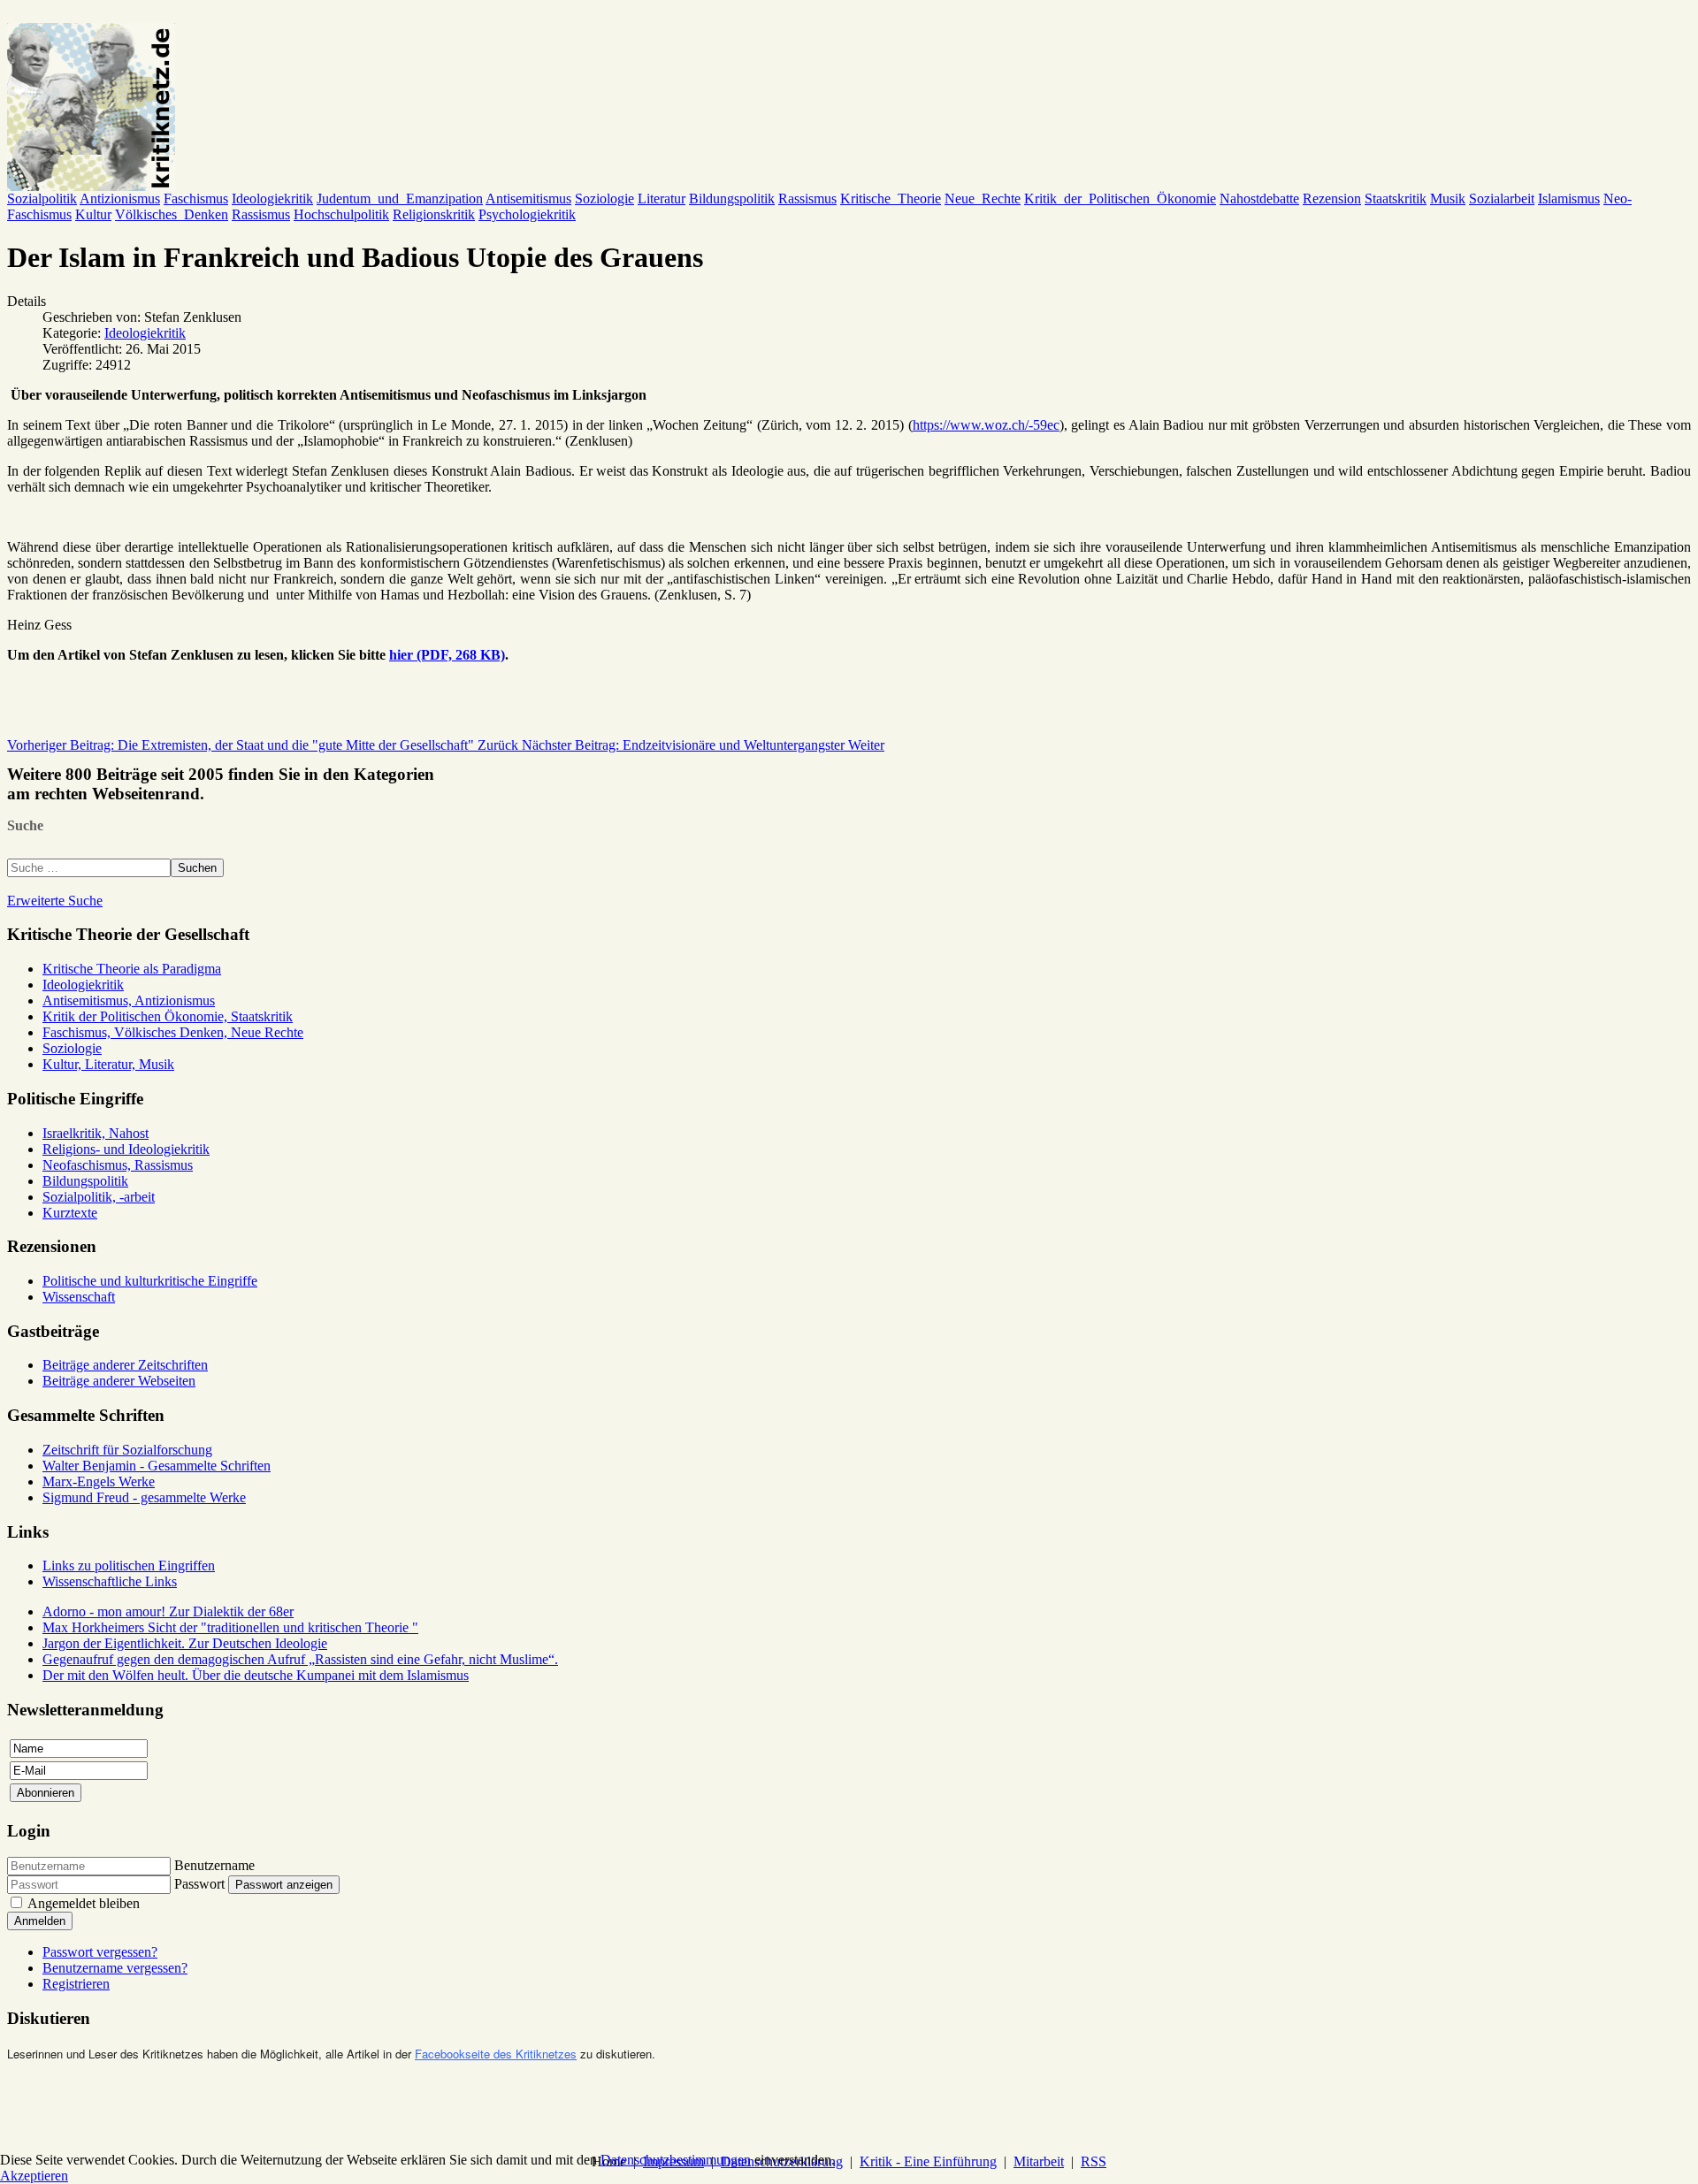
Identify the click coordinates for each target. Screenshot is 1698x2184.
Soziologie (604, 199)
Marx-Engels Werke (99, 1481)
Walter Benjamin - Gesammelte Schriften (157, 1466)
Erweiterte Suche (55, 901)
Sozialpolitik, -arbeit (99, 1197)
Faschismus (196, 199)
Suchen (197, 868)
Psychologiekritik (527, 214)
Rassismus (807, 199)
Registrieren (76, 1984)
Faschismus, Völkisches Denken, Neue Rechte (173, 1032)
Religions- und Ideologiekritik (126, 1149)
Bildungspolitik (732, 199)
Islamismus (1569, 199)
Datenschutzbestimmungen (676, 2160)
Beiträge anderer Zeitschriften (125, 1365)
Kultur (93, 214)
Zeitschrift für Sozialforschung (127, 1450)
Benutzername (214, 1865)
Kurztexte (70, 1213)
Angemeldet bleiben (84, 1903)
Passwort (199, 1884)
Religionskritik (434, 214)
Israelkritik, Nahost (96, 1133)
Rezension (1332, 199)
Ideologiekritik (272, 199)
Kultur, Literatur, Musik (108, 1064)
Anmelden (40, 1921)
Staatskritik (1396, 199)
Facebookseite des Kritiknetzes (496, 2054)
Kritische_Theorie (891, 199)
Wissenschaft (79, 1297)
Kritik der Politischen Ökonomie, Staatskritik (168, 1016)
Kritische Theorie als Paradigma (132, 969)
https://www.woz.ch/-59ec (986, 425)
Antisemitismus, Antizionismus (129, 1000)
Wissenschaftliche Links (110, 1581)
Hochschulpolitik (341, 214)
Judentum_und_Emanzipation (400, 199)
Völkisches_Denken (172, 214)
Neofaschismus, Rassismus (118, 1165)
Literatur (662, 199)
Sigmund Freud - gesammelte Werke (144, 1497)
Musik (1448, 199)
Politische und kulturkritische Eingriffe (150, 1281)
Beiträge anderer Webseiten (119, 1381)
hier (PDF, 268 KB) (447, 655)
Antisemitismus (528, 199)
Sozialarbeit (1502, 199)
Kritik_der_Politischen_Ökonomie (1120, 199)
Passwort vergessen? (100, 1952)
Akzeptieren (34, 2176)
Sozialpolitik (42, 199)
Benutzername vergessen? (115, 1968)
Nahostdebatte (1259, 199)
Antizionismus (120, 199)
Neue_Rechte (983, 199)
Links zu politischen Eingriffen (129, 1565)
